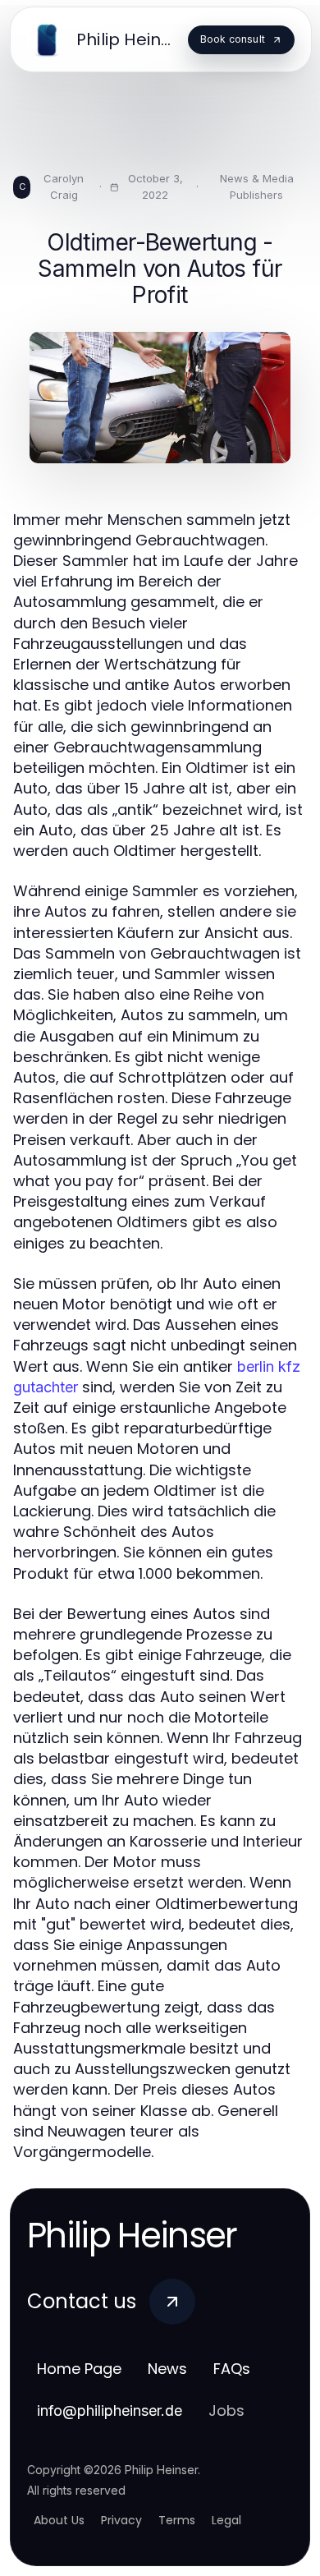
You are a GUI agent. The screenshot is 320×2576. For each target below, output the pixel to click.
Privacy (121, 2520)
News (167, 2369)
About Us (59, 2520)
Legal (226, 2520)
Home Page (79, 2369)
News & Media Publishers (257, 186)
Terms (177, 2520)
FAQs (232, 2369)
